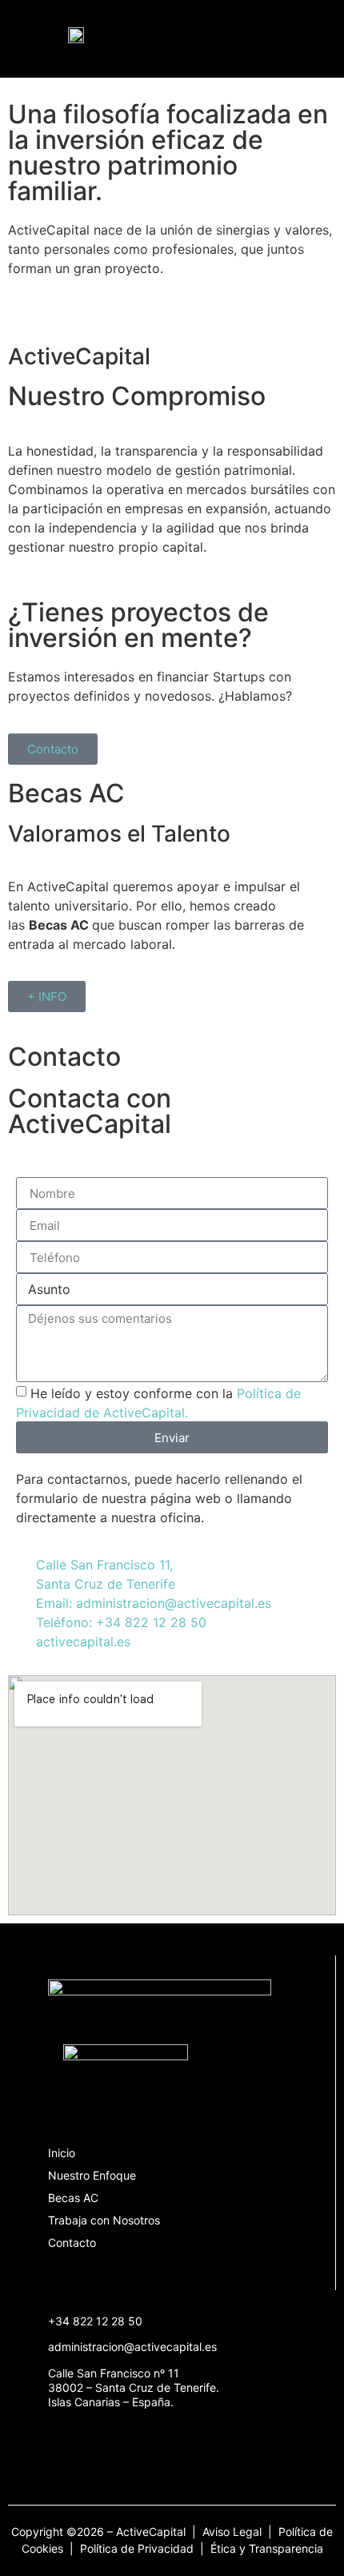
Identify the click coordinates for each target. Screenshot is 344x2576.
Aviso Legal (234, 2532)
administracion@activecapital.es (132, 2347)
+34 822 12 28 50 (95, 2321)
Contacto (72, 2242)
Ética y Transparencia (267, 2548)
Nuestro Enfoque (92, 2175)
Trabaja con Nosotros (104, 2220)
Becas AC (73, 2198)
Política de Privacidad (137, 2548)
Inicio (62, 2153)
